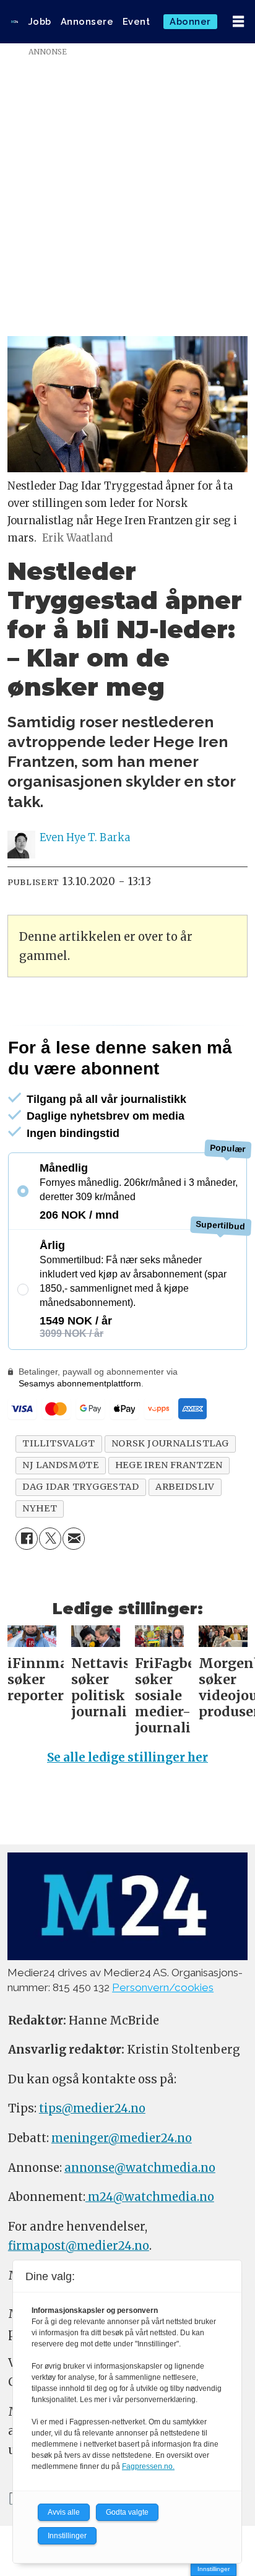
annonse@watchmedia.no (140, 2168)
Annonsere (87, 21)
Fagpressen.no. (148, 2466)
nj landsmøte (60, 1465)
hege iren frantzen (169, 1465)
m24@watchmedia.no (150, 2197)
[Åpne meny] (238, 22)
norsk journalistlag (170, 1443)
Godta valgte (127, 2512)
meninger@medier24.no (122, 2138)
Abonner (190, 21)
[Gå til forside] (15, 22)
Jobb (40, 21)
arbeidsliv (185, 1487)
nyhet (40, 1508)
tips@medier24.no (92, 2108)
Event (136, 21)
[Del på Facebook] (27, 1539)
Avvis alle (64, 2512)
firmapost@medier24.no (79, 2246)
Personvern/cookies (163, 1987)
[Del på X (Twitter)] (50, 1539)
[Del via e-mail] (74, 1539)
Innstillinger (214, 2569)
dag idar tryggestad (80, 1487)
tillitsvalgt (58, 1443)
